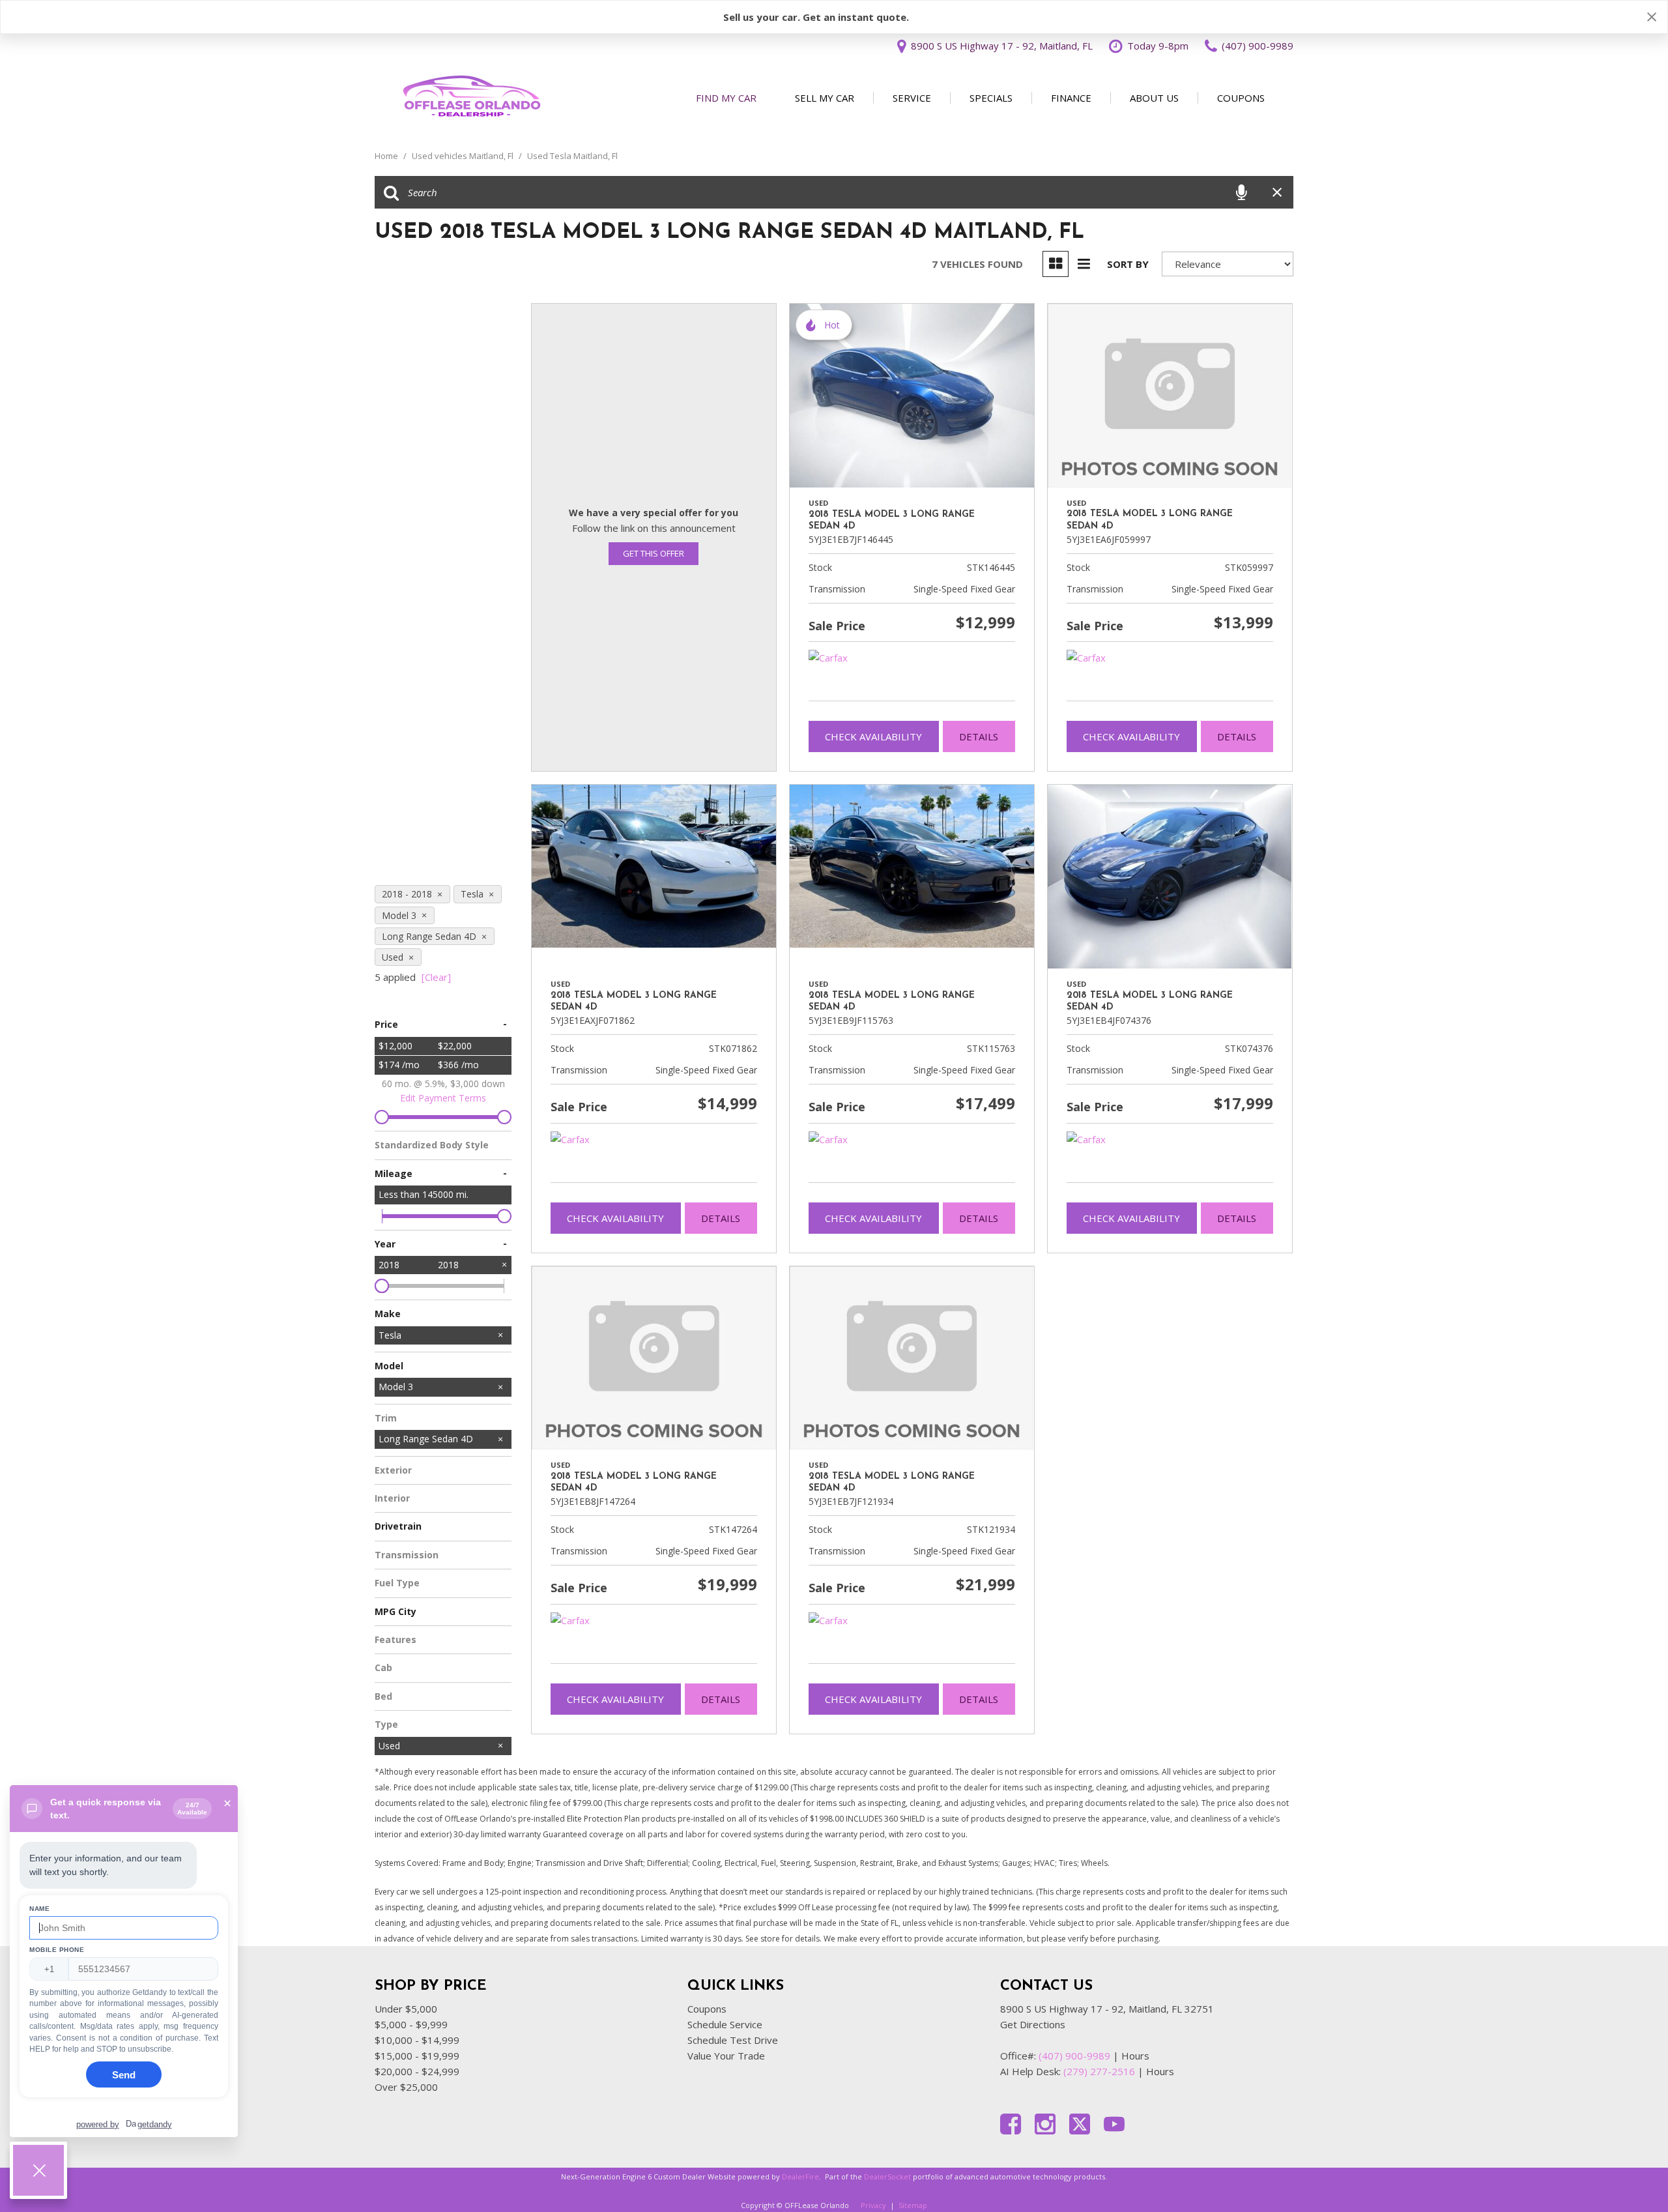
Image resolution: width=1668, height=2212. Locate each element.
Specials (991, 98)
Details (979, 736)
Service (912, 98)
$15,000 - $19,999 (417, 2056)
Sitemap (913, 2205)
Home (387, 156)
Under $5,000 (406, 2009)
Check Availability (873, 736)
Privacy (873, 2205)
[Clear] (436, 977)
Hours (1135, 2056)
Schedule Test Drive (733, 2040)
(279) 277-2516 (1099, 2071)
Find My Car (726, 98)
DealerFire (800, 2176)
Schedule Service (725, 2024)
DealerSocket (887, 2176)
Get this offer (654, 553)
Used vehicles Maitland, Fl (464, 156)
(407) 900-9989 (1074, 2056)
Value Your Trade (726, 2056)
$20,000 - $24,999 (417, 2071)
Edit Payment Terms (443, 1098)
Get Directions (1033, 2024)
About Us (1154, 98)
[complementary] (1629, 2173)
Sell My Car (825, 98)
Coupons (1241, 98)
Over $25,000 (406, 2087)
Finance (1071, 98)
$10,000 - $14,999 (417, 2040)
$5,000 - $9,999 (411, 2024)
